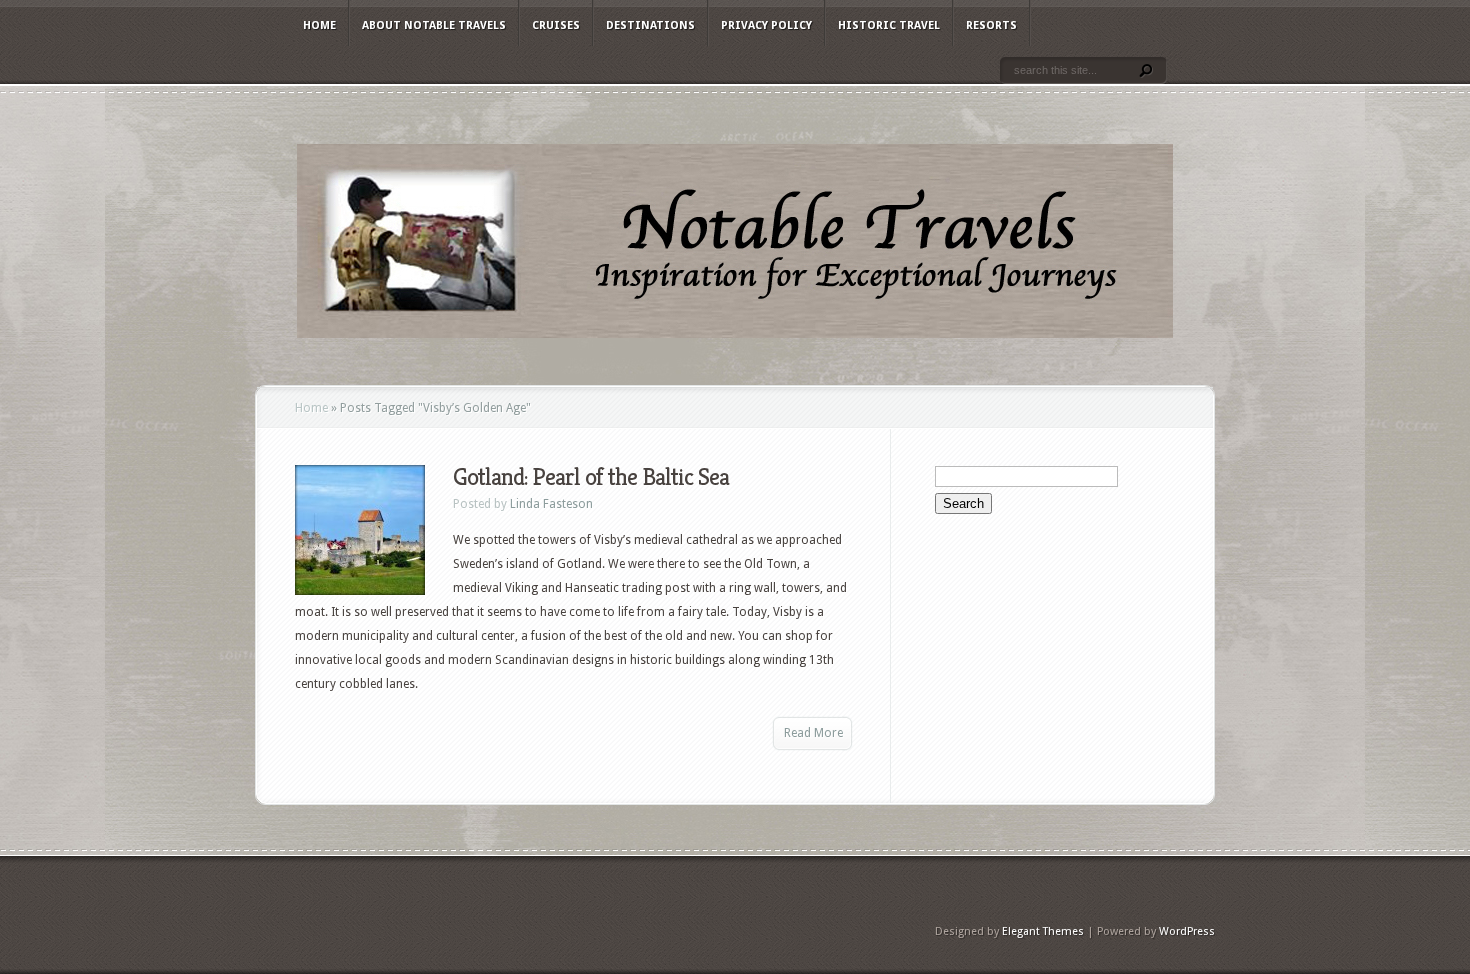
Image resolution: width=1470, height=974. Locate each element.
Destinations (650, 25)
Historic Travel (889, 25)
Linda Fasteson (551, 504)
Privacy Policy (766, 25)
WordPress (1187, 931)
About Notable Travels (434, 25)
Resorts (991, 25)
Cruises (556, 25)
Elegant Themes (1043, 931)
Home (319, 25)
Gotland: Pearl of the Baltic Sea (591, 477)
